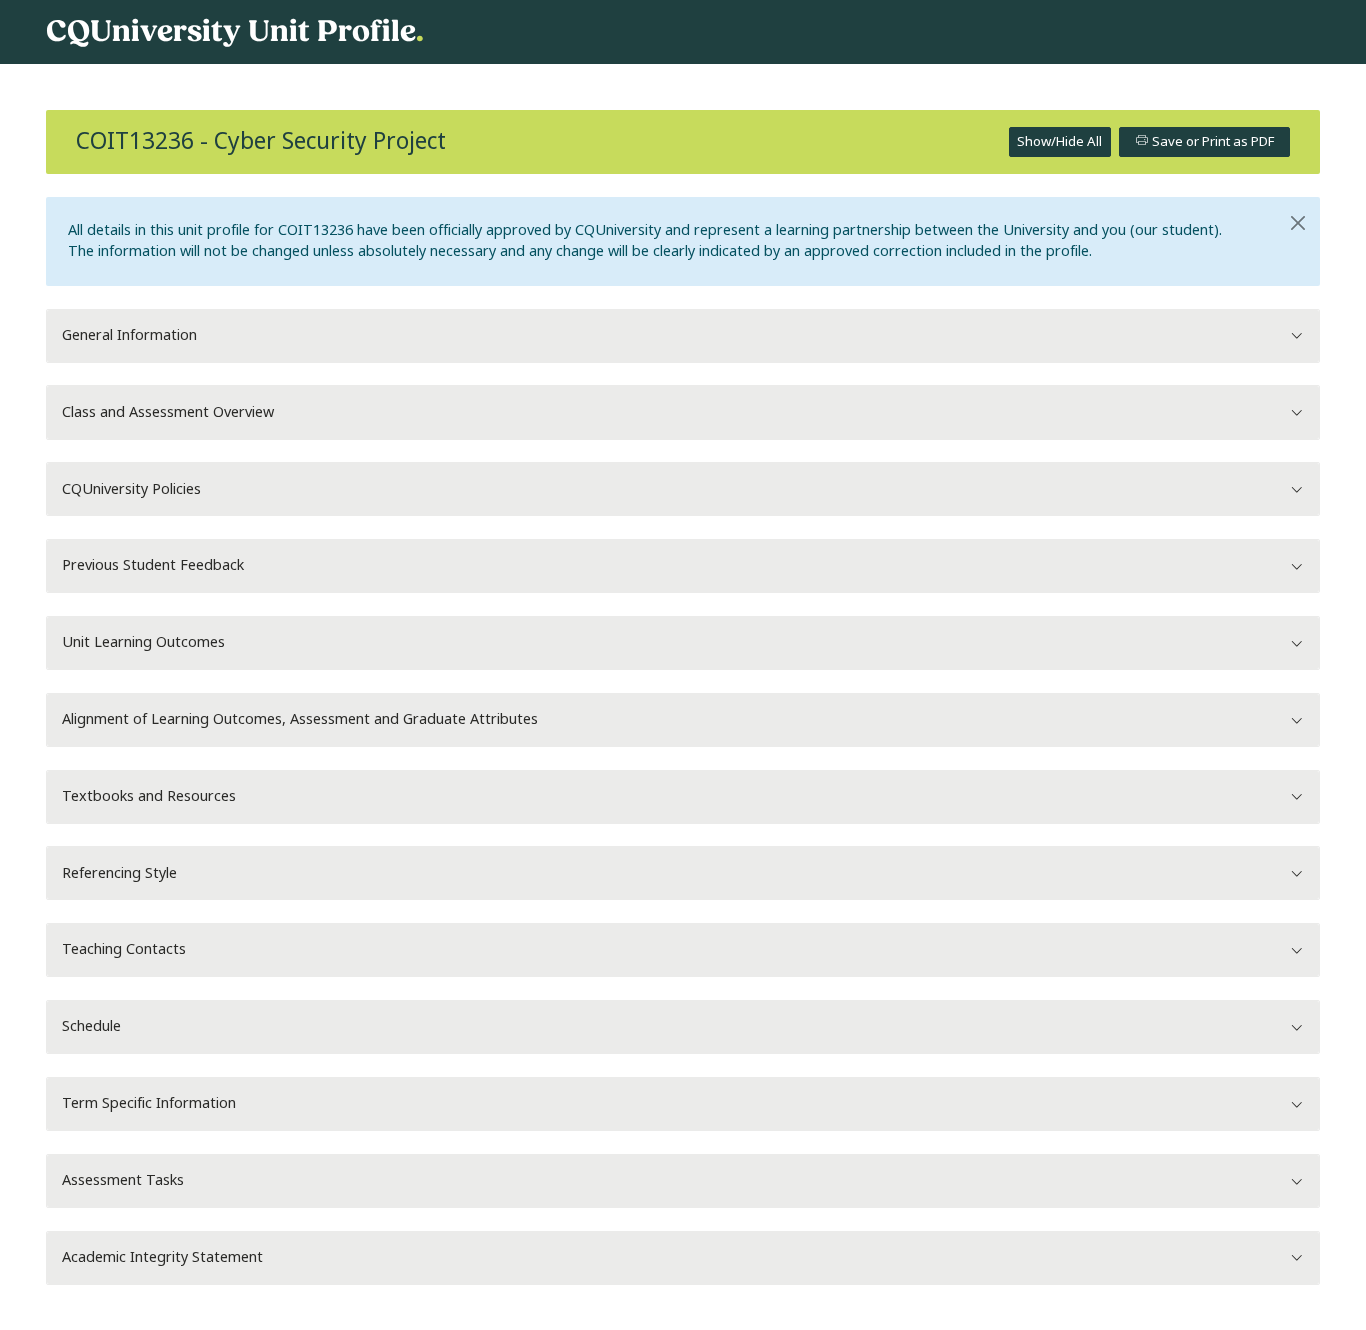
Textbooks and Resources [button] (149, 796)
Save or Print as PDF (1211, 141)
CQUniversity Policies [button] (131, 489)
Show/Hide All (1059, 141)
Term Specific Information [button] (149, 1103)
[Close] (1298, 223)
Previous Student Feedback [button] (153, 565)
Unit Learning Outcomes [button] (143, 642)
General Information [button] (129, 335)
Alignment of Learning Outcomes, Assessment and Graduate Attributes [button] (300, 719)
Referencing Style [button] (119, 873)
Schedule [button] (91, 1026)
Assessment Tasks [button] (123, 1180)
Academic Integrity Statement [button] (162, 1257)
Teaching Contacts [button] (124, 949)
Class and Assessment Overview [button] (168, 412)
